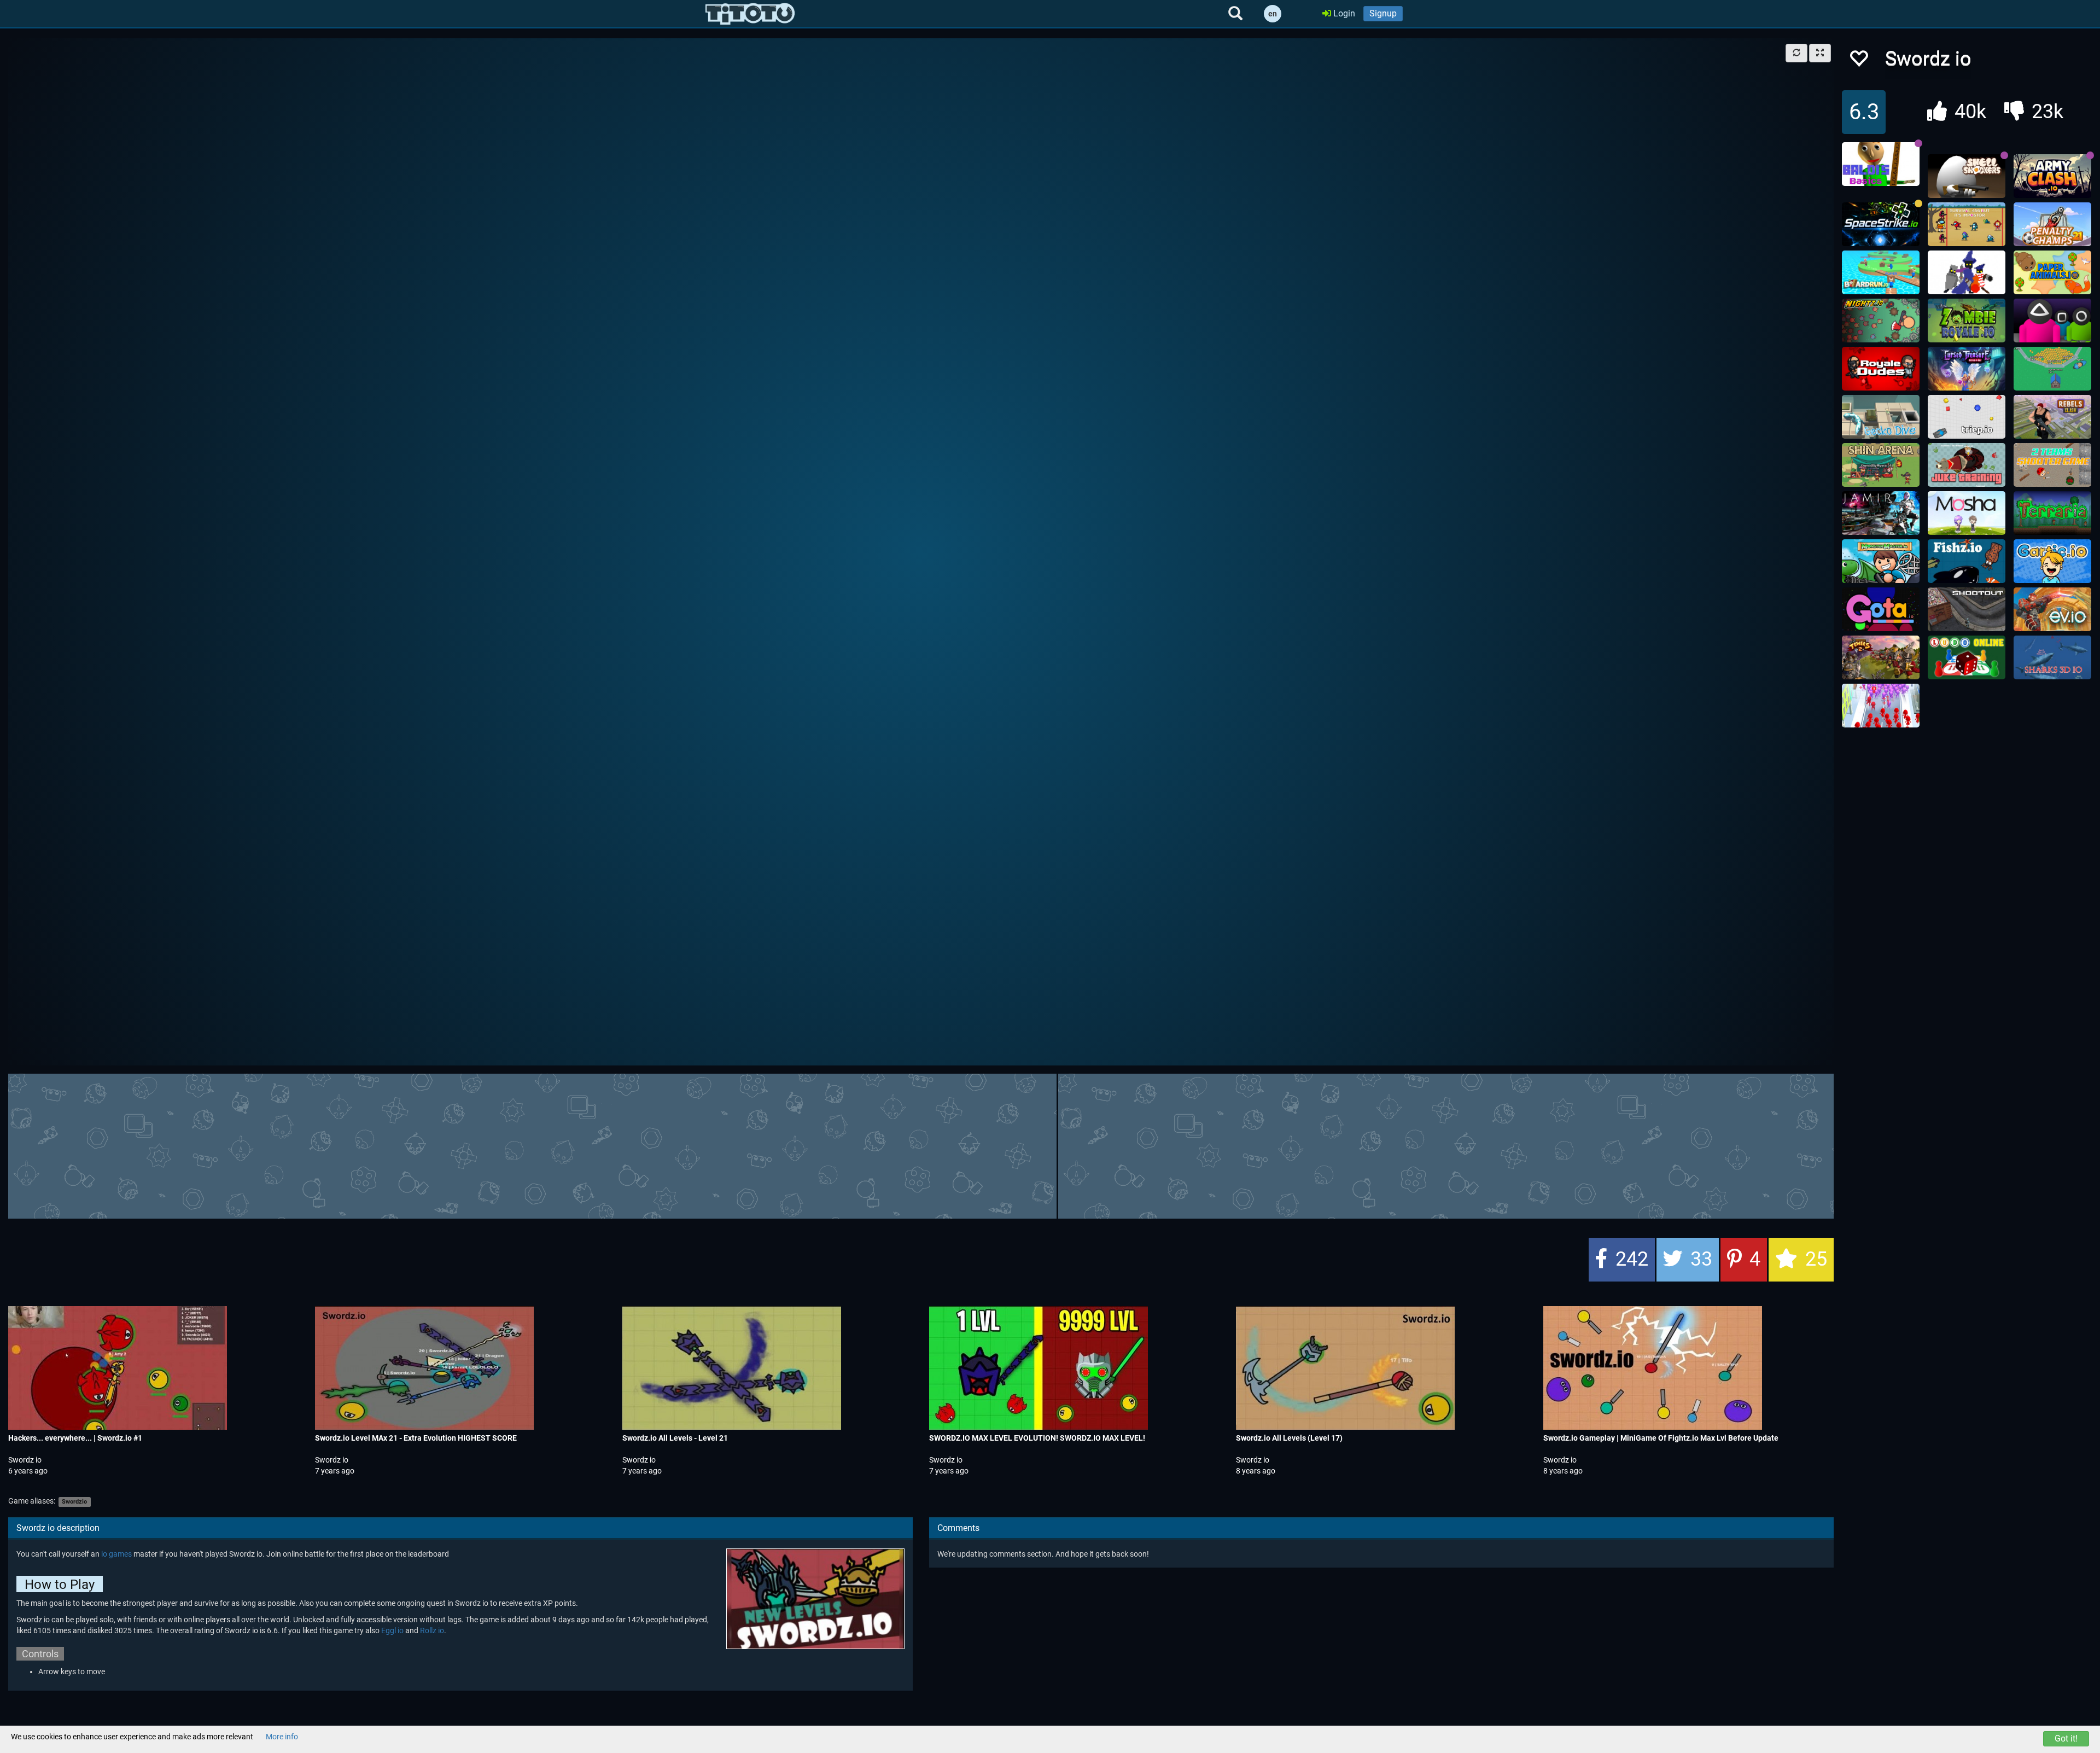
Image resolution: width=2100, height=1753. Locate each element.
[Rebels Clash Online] (2052, 417)
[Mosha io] (1967, 513)
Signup (1383, 13)
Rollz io (432, 1630)
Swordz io (25, 1460)
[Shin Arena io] (1881, 465)
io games (116, 1554)
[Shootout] (1967, 609)
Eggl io (392, 1630)
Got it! (2066, 1739)
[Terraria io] (2052, 513)
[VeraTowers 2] (1881, 657)
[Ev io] (2052, 609)
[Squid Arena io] (2052, 321)
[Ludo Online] (1967, 657)
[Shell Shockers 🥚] (1967, 176)
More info (282, 1737)
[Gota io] (1881, 609)
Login (1343, 13)
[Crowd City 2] (1881, 706)
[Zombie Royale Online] (1967, 321)
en (1273, 14)
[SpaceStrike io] (1881, 224)
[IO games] (750, 14)
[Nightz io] (1881, 321)
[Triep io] (1967, 417)
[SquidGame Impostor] (1967, 224)
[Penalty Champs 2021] (2052, 224)
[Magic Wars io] (1967, 272)
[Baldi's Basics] (1881, 164)
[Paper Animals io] (2052, 272)
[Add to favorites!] (1858, 62)
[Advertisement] (921, 1145)
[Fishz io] (1967, 561)
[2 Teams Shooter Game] (2052, 465)
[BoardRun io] (1881, 272)
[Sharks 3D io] (2052, 657)
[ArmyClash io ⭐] (2052, 176)
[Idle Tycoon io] (2052, 369)
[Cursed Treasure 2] (1967, 369)
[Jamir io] (1881, 513)
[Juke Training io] (1967, 465)
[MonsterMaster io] (1881, 561)
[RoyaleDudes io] (1881, 369)
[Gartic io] (2052, 561)
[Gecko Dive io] (1881, 417)
